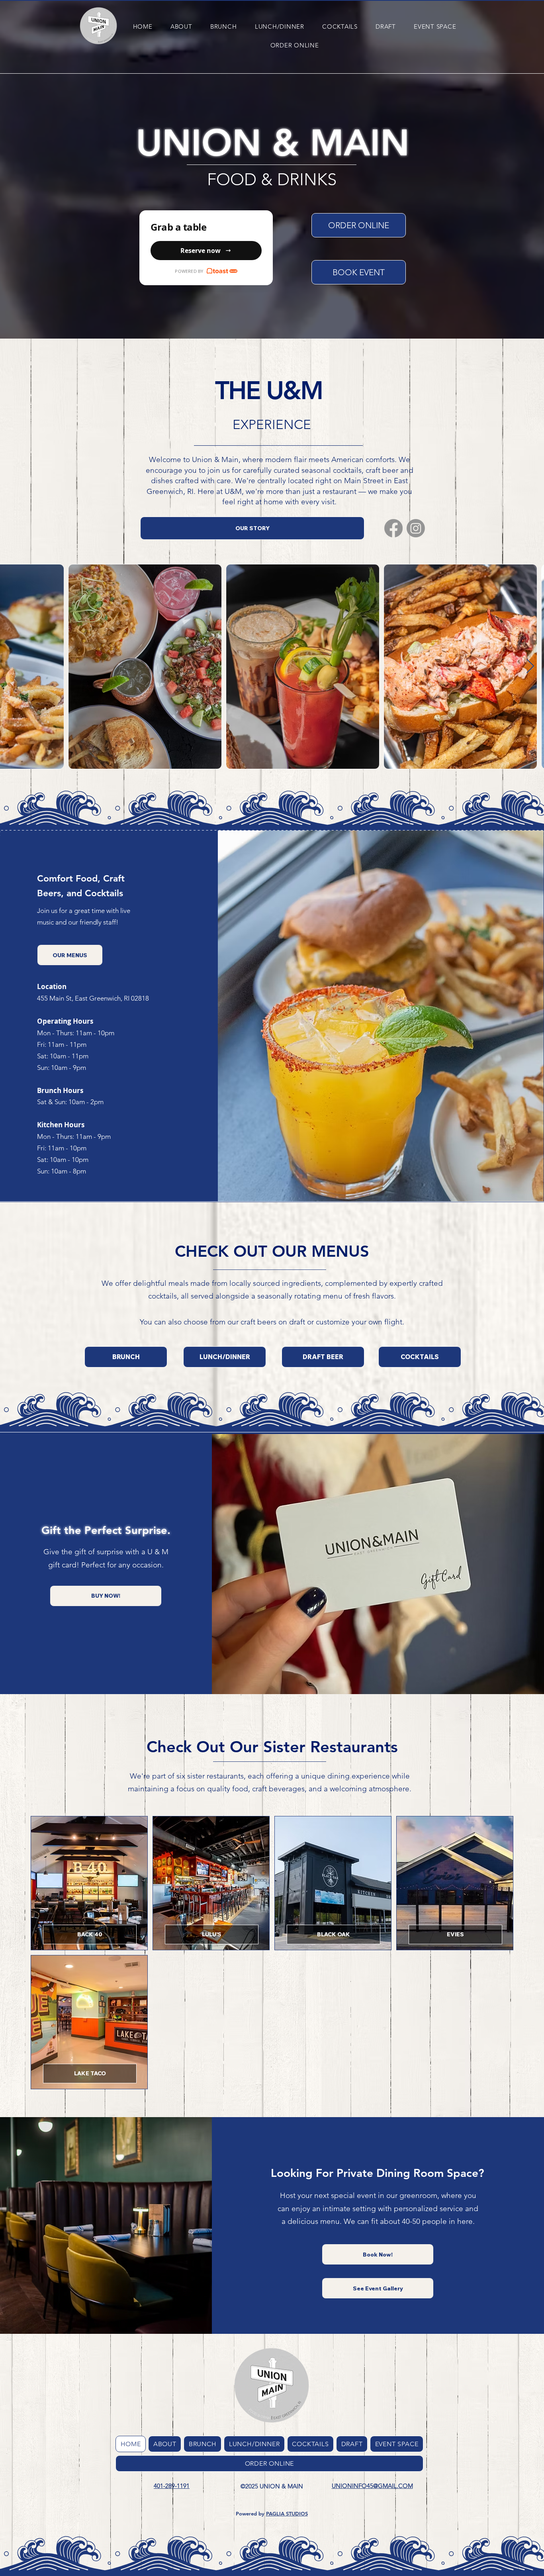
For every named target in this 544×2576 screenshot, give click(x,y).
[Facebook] (393, 528)
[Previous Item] (14, 667)
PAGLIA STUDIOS (287, 2513)
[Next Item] (530, 667)
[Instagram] (416, 528)
